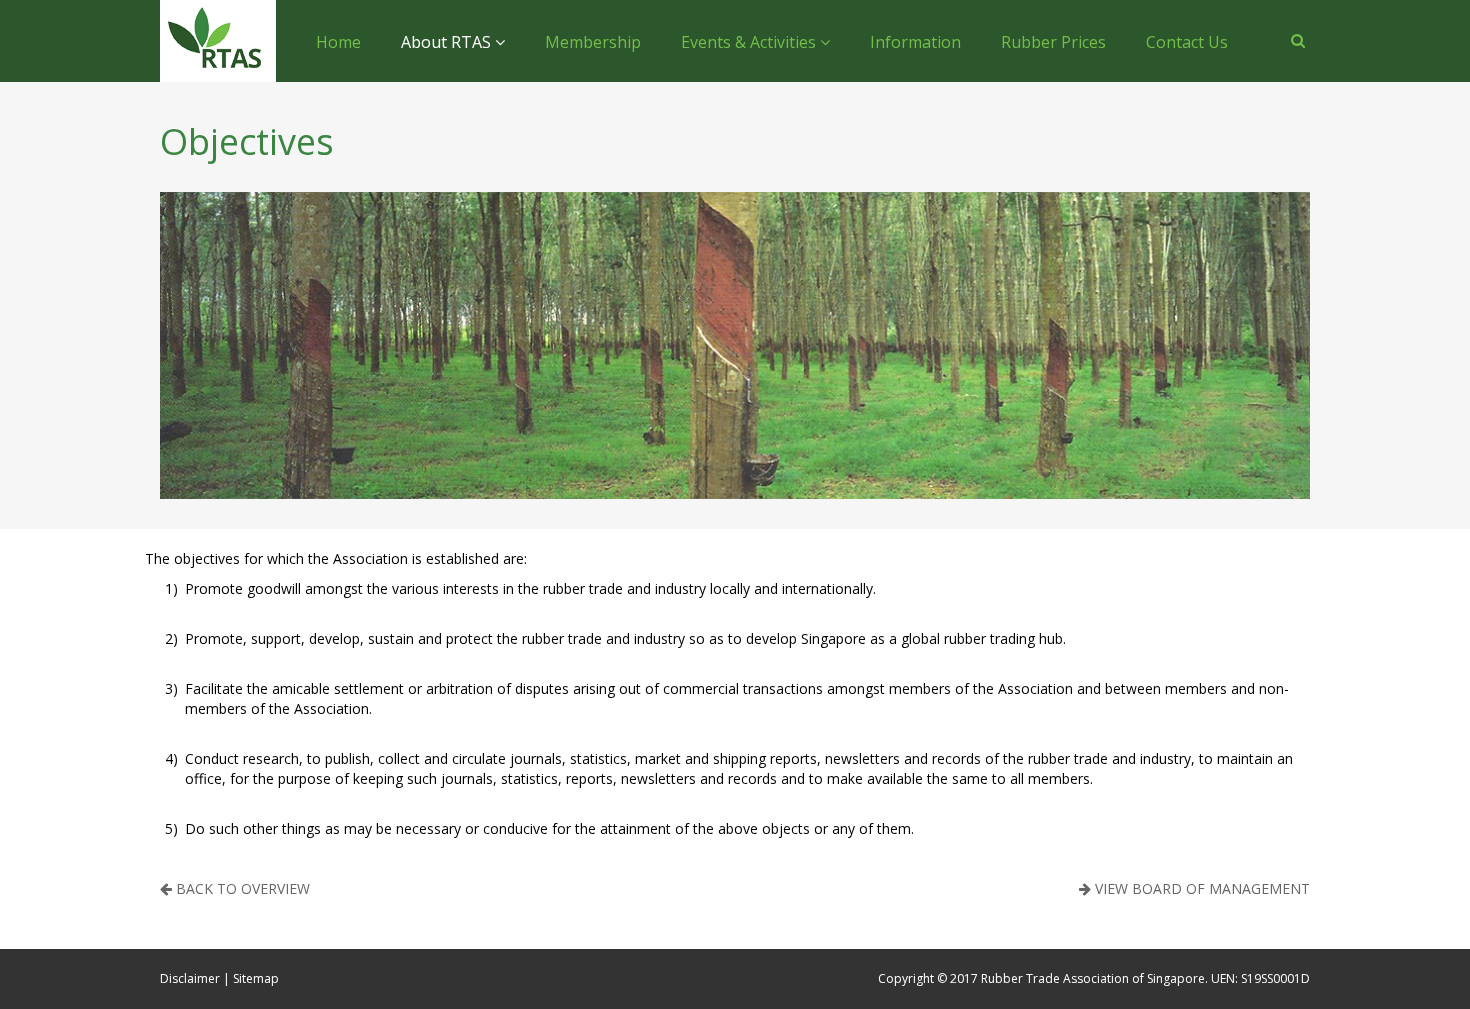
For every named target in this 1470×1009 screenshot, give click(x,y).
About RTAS (448, 42)
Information (915, 42)
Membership (593, 42)
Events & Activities (750, 42)
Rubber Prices (1053, 42)
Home (338, 42)
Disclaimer (190, 978)
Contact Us (1187, 42)
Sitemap (256, 978)
